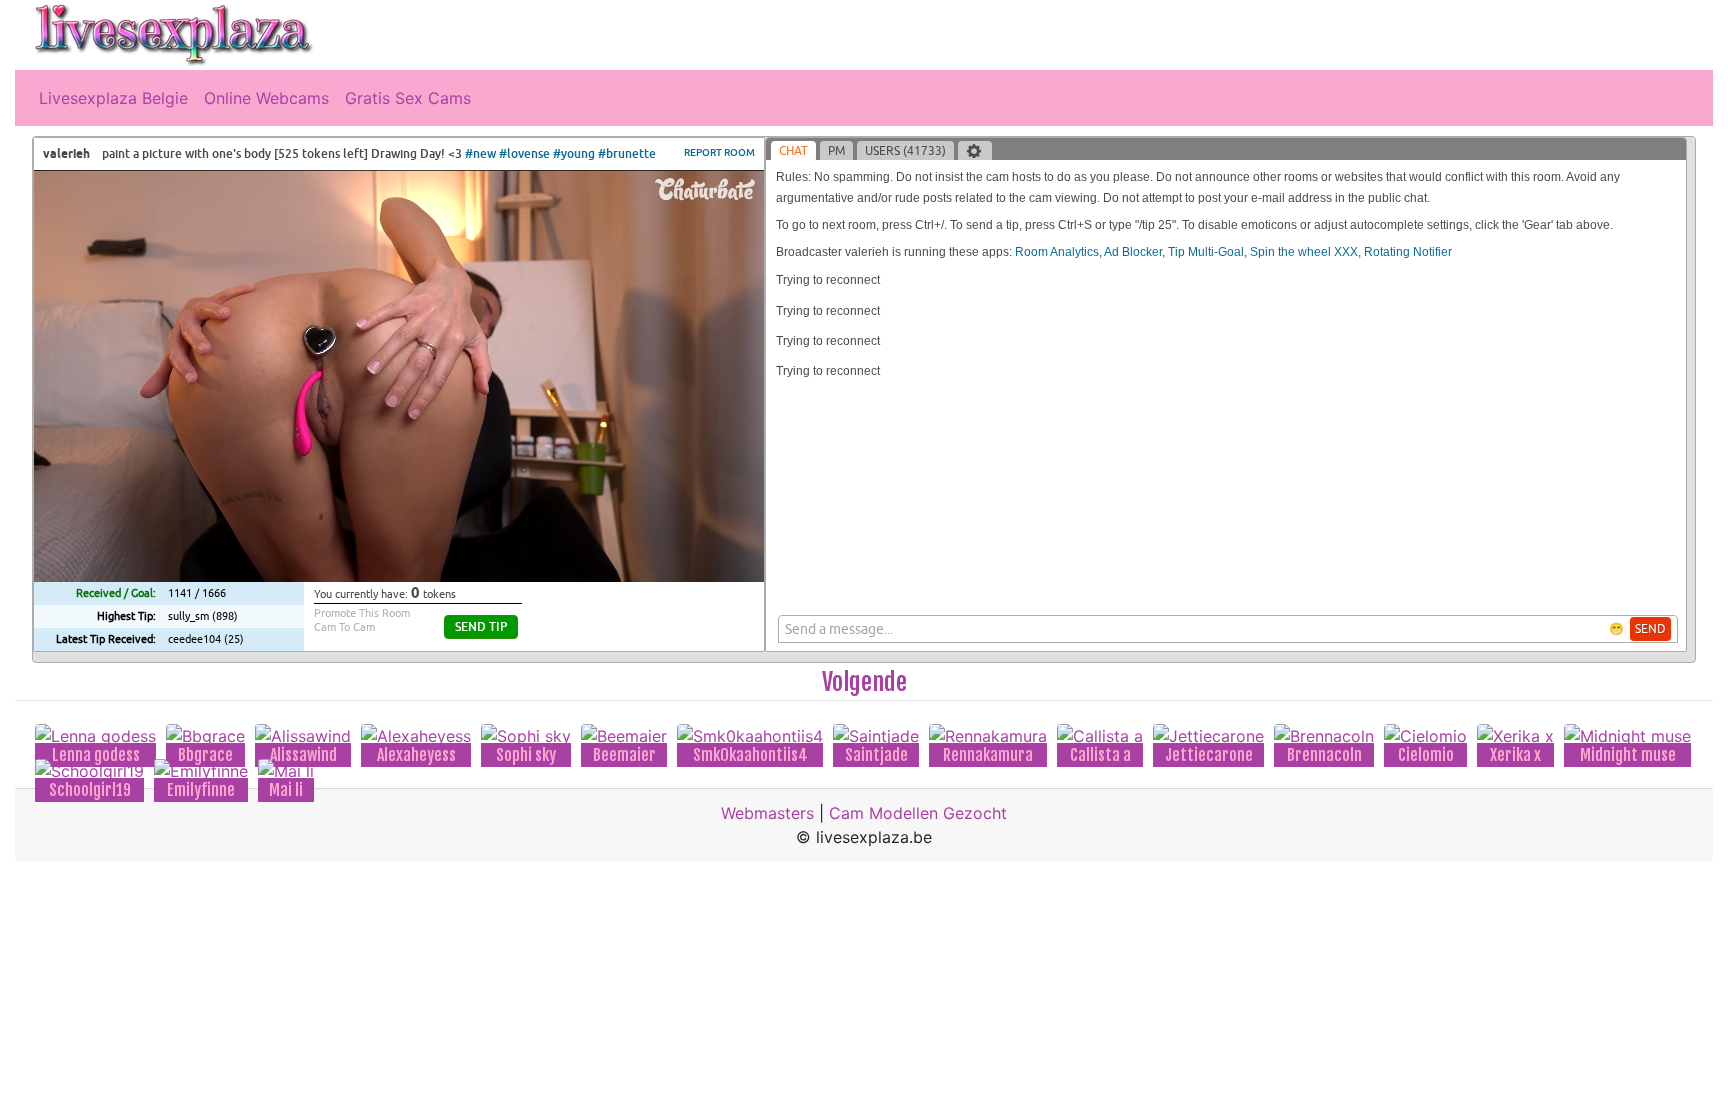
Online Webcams (266, 98)
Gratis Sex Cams (408, 98)
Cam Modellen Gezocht (918, 813)
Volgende (864, 682)
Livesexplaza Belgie (113, 98)
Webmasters (767, 813)
